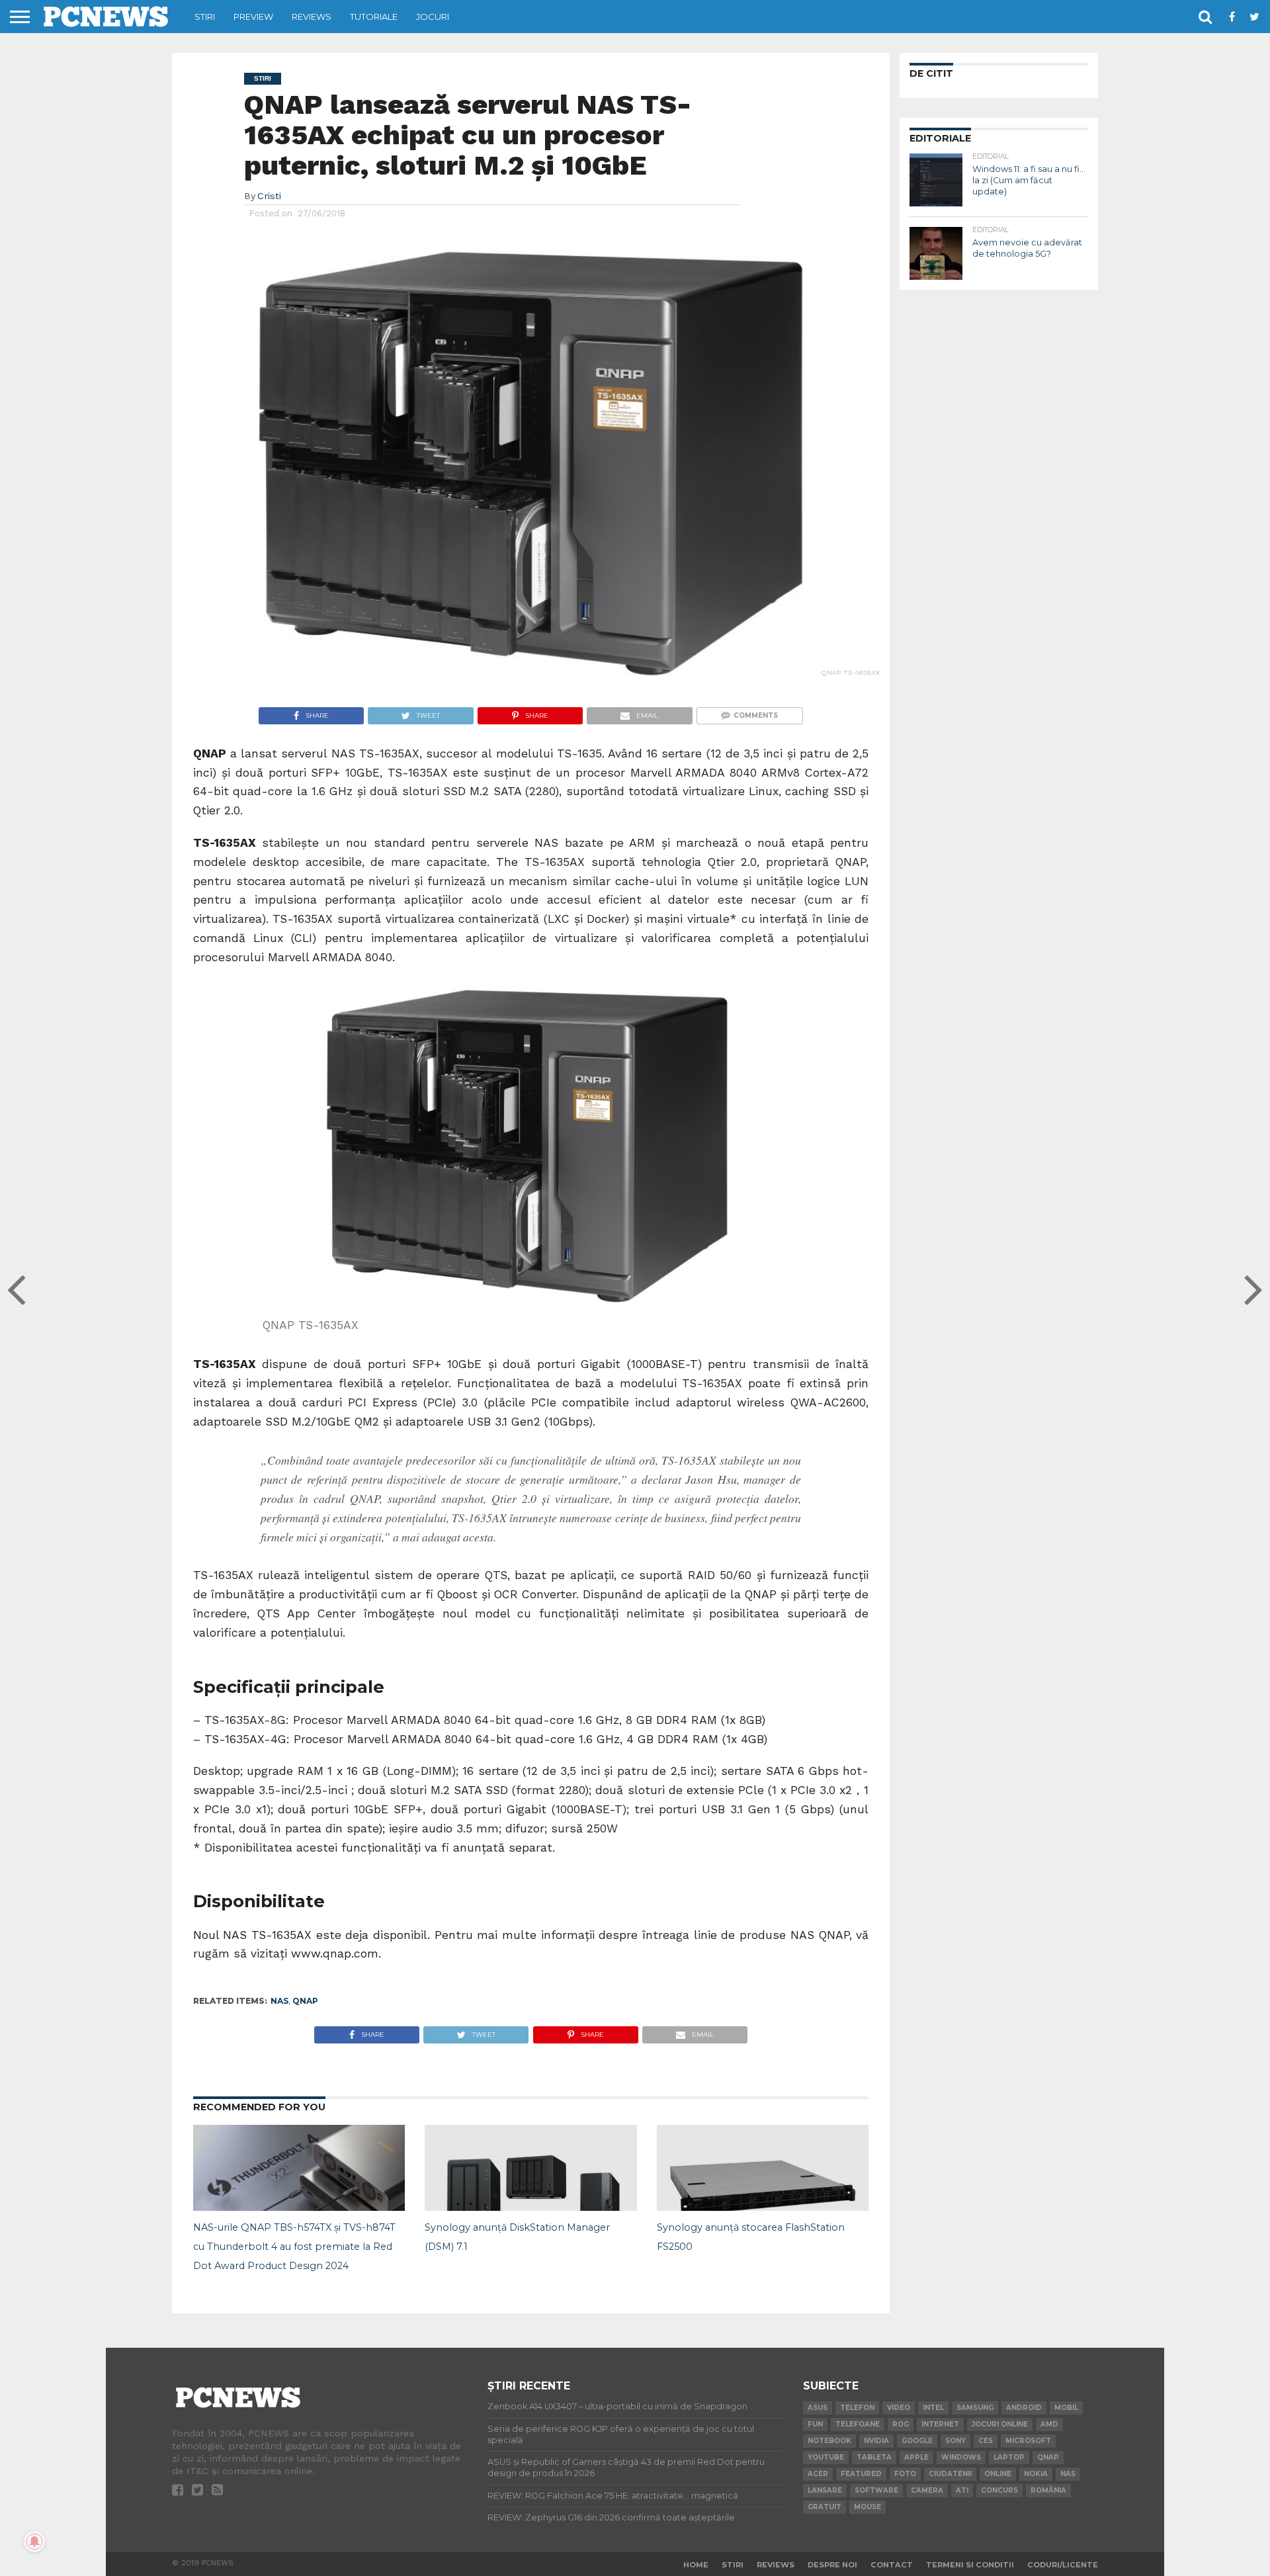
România (1048, 2490)
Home (696, 2565)
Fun (815, 2424)
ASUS (818, 2408)
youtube (826, 2457)
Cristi (269, 196)
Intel (933, 2408)
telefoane (858, 2424)
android (1024, 2408)
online (998, 2474)
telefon (857, 2408)
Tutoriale (374, 17)
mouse (868, 2507)
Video (899, 2408)
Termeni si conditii (970, 2565)
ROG (901, 2424)
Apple (916, 2457)
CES (986, 2441)
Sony (955, 2441)
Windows (961, 2457)
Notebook (829, 2441)
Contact (892, 2565)
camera (927, 2490)
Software (876, 2490)
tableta (874, 2457)
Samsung (975, 2408)
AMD (1049, 2424)
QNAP (305, 2001)
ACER (818, 2474)
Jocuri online (1000, 2424)
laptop (1009, 2457)
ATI (962, 2490)
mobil (1066, 2408)
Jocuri (433, 17)
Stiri (205, 17)
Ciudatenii (950, 2474)
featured (861, 2474)
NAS (279, 2001)
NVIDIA (876, 2441)
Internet (940, 2424)
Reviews (312, 17)
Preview (253, 17)
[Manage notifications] (34, 2542)
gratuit (825, 2507)
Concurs (999, 2490)
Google (917, 2441)
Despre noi (832, 2565)
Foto (905, 2474)
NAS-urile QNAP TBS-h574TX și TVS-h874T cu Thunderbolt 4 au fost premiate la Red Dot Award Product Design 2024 (294, 2247)
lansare (825, 2490)
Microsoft (1028, 2441)
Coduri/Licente (1063, 2565)
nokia (1036, 2474)
